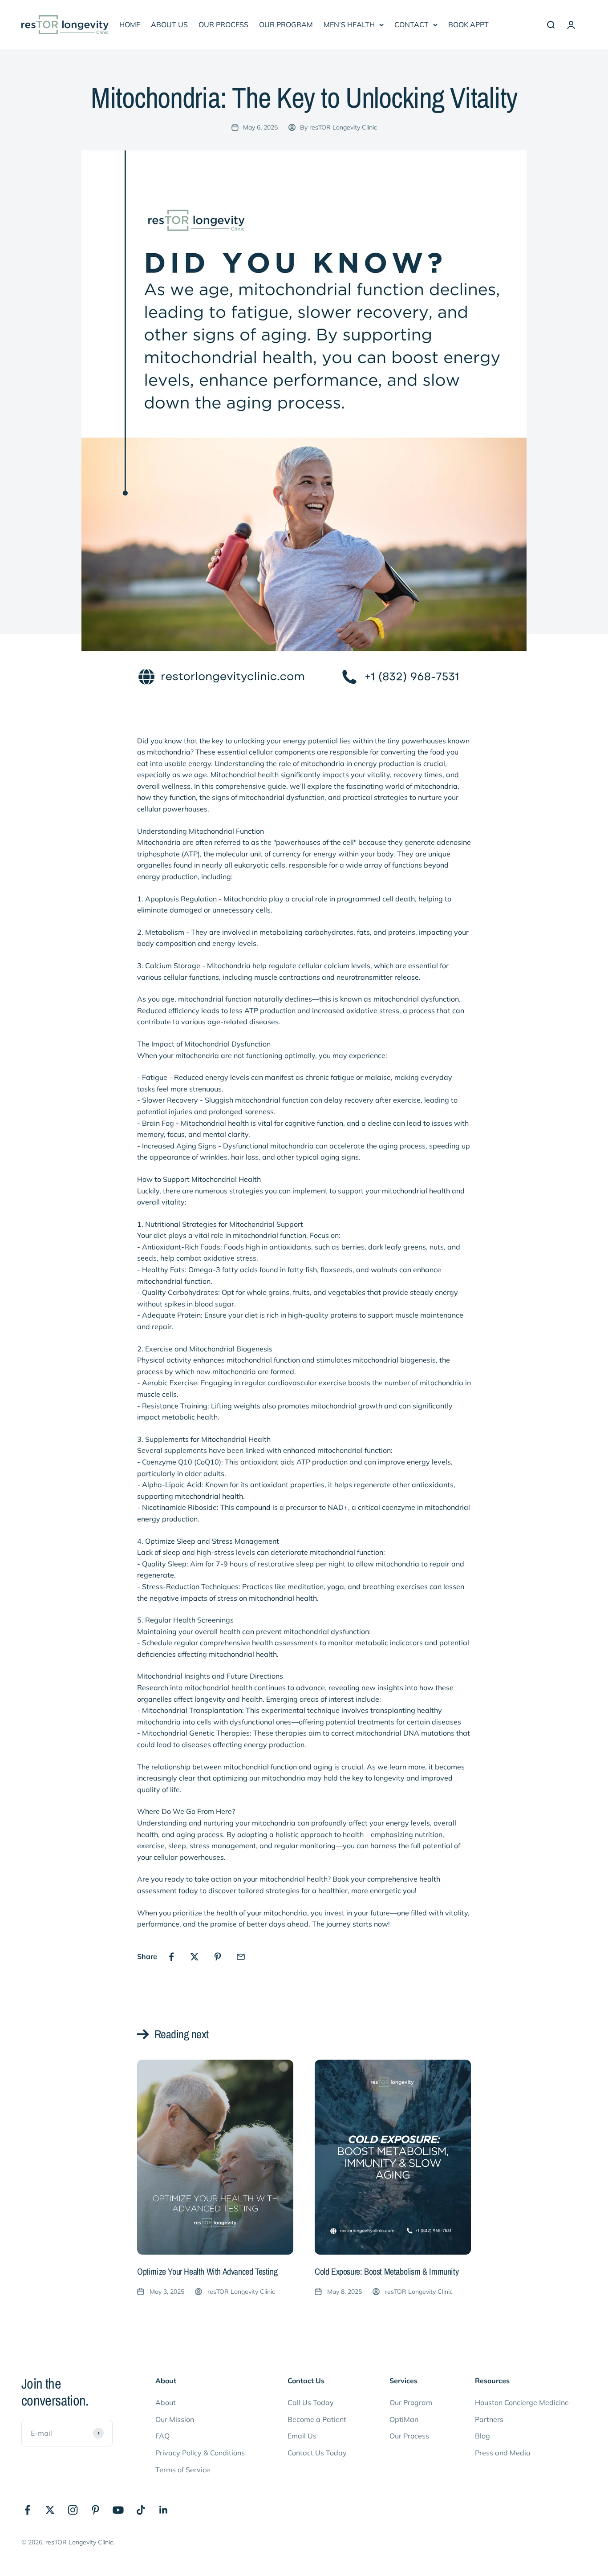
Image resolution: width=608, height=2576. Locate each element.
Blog (482, 2436)
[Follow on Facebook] (27, 2510)
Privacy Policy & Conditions (200, 2453)
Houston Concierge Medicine (522, 2402)
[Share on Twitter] (195, 1957)
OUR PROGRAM (286, 24)
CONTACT (411, 24)
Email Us (302, 2436)
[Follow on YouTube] (118, 2510)
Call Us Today (311, 2402)
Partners (489, 2419)
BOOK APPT (468, 24)
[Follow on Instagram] (73, 2510)
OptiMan (404, 2419)
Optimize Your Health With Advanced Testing (207, 2271)
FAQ (162, 2436)
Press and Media (503, 2453)
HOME (130, 24)
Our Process (409, 2436)
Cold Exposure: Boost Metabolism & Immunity (387, 2271)
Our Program (411, 2402)
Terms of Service (183, 2470)
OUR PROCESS (223, 24)
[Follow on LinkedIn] (164, 2510)
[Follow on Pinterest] (95, 2510)
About (166, 2402)
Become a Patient (317, 2419)
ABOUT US (169, 24)
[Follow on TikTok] (141, 2510)
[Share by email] (241, 1957)
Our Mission (175, 2419)
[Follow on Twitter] (50, 2510)
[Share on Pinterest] (218, 1957)
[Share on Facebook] (171, 1957)
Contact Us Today (317, 2453)
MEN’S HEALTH (349, 24)
